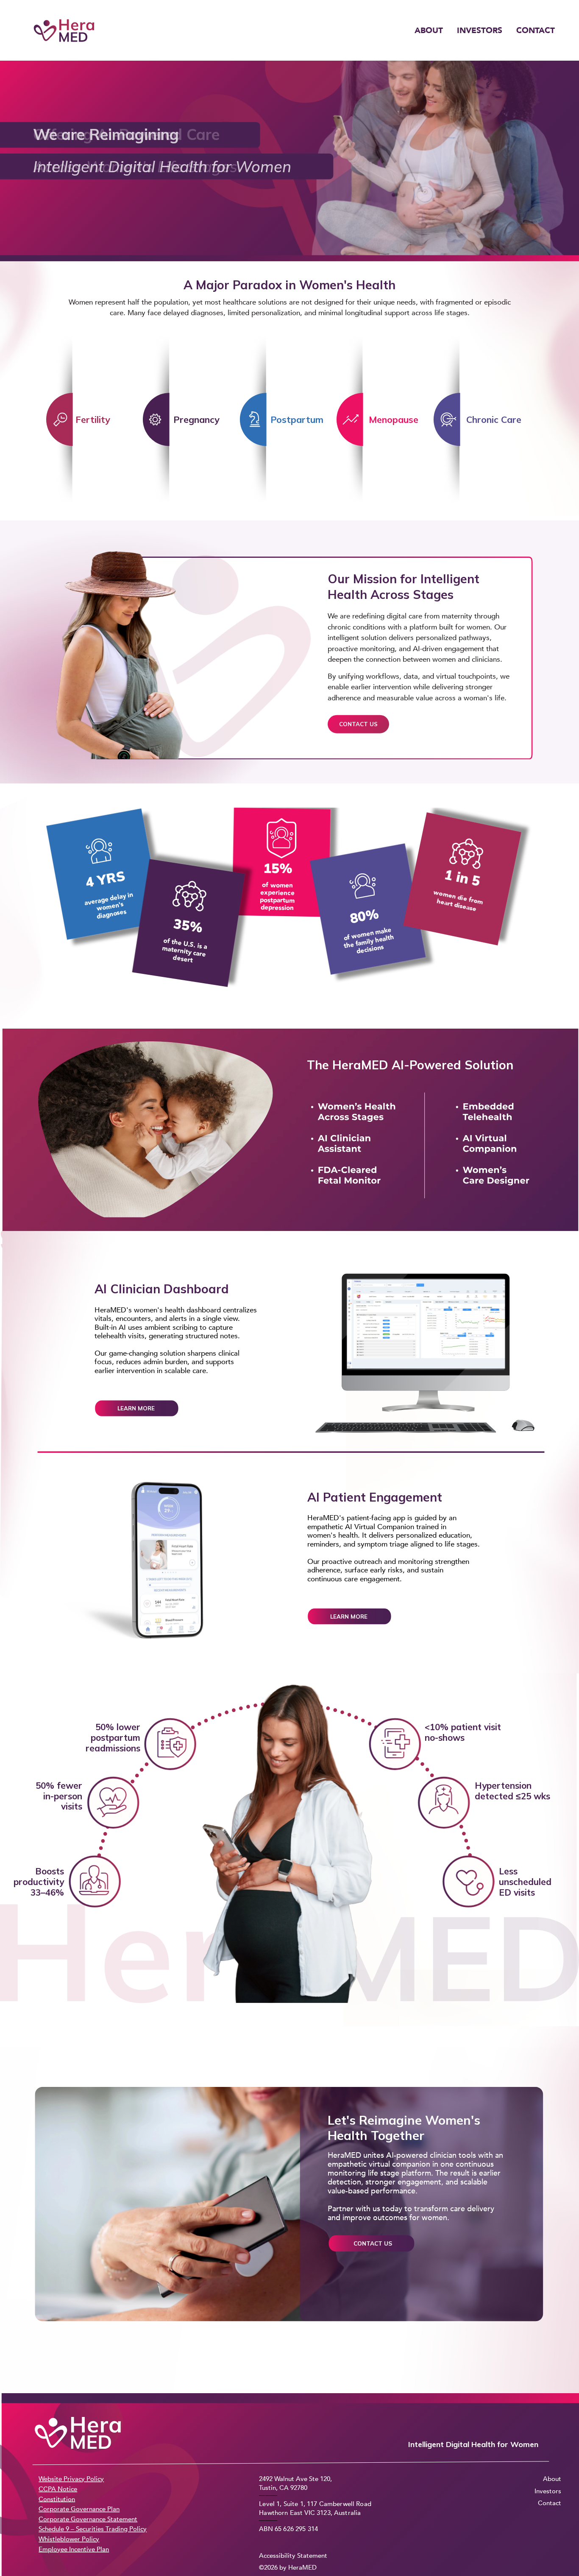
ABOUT (429, 31)
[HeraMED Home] (64, 31)
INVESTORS (480, 31)
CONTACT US (358, 724)
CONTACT (536, 31)
